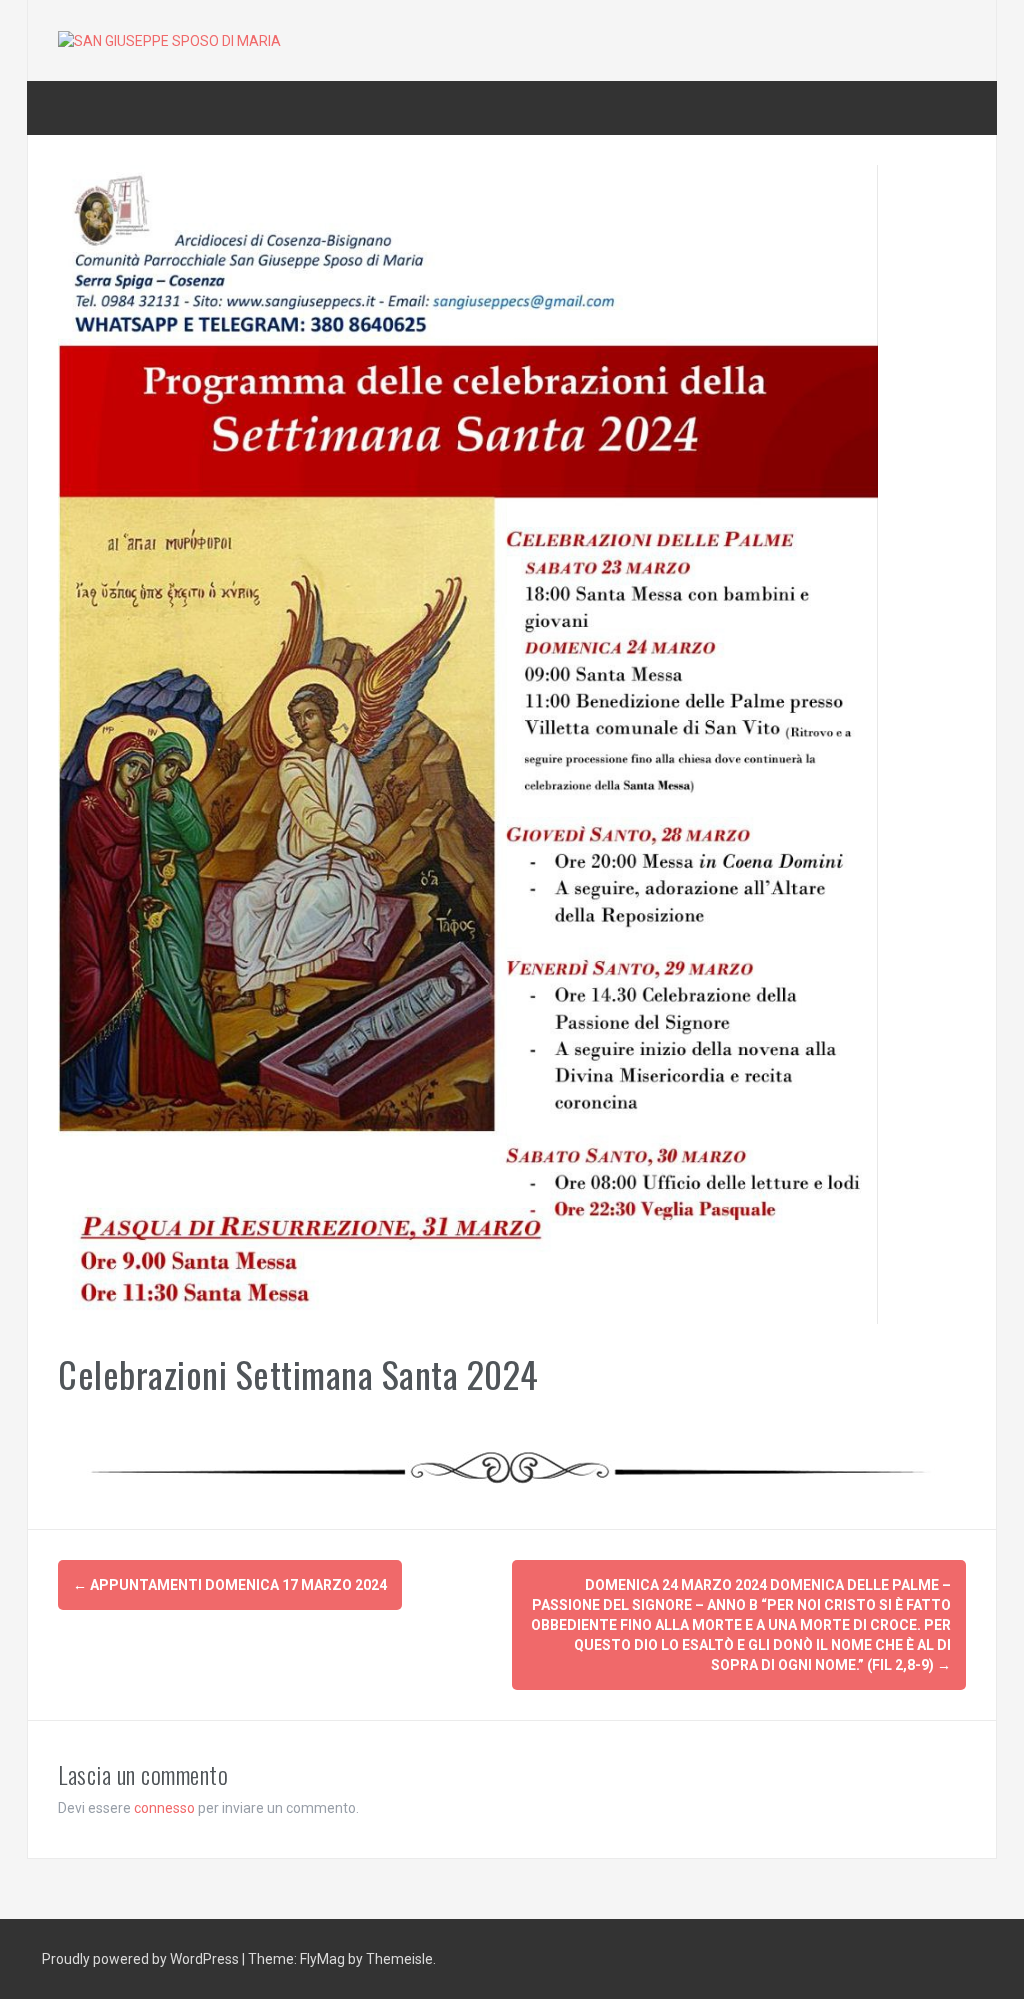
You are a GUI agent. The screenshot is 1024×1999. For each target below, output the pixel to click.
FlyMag (322, 1959)
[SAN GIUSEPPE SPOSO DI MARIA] (169, 40)
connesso (164, 1808)
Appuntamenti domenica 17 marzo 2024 (230, 1585)
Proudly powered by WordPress (142, 1959)
